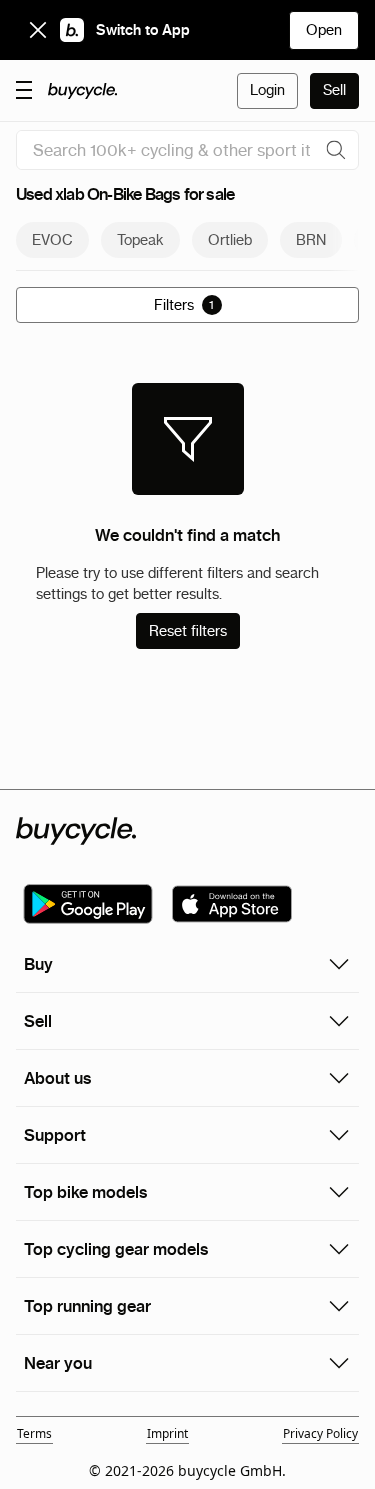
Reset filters (188, 631)
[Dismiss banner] (38, 30)
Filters (184, 305)
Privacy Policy (320, 1433)
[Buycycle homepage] (83, 91)
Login (267, 90)
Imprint (167, 1433)
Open (324, 30)
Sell (334, 90)
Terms (34, 1433)
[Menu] (24, 89)
